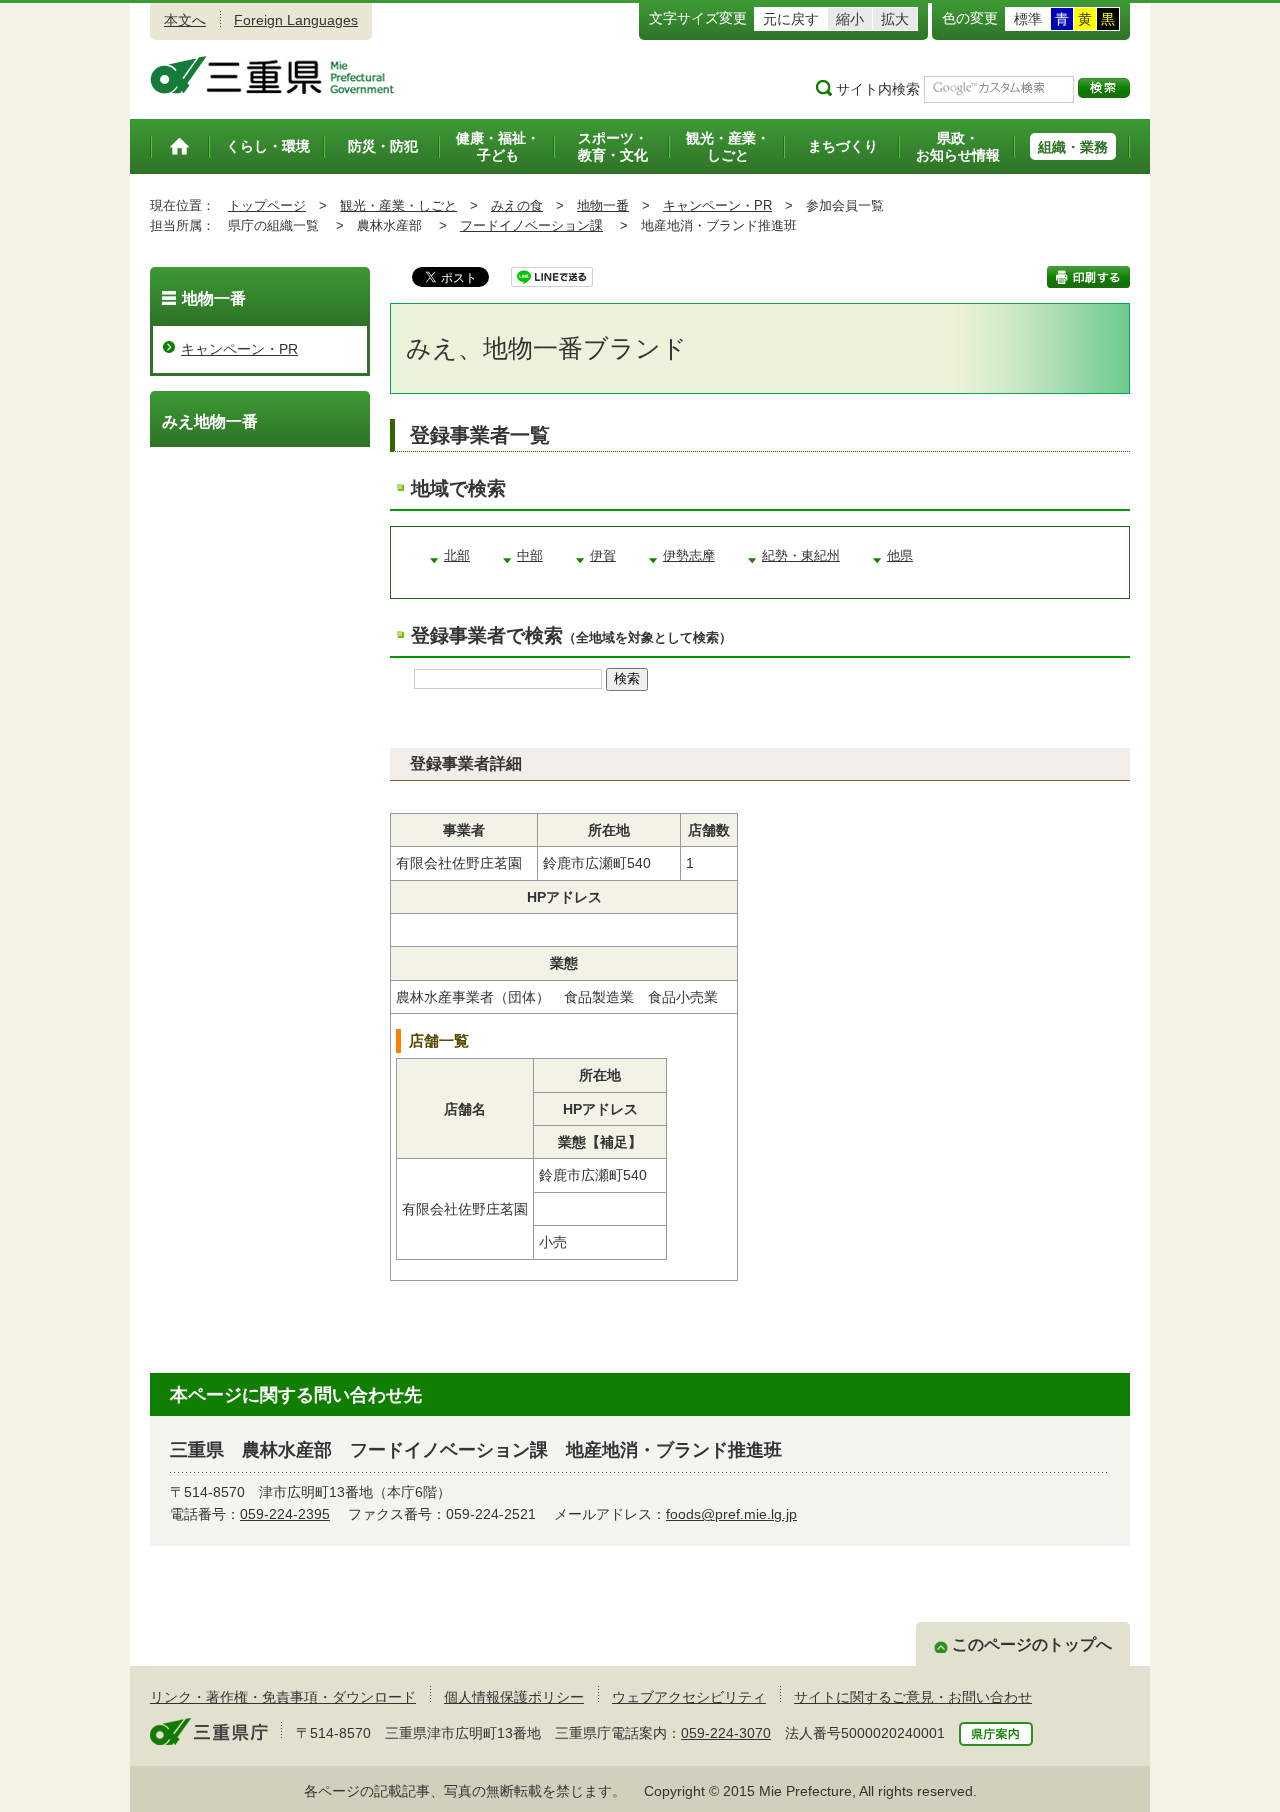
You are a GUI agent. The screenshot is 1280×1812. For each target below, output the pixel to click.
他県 (900, 556)
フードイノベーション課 (531, 225)
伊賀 (603, 556)
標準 (1028, 19)
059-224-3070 (726, 1733)
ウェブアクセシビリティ (689, 1697)
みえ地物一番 (210, 421)
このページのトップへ (1032, 1644)
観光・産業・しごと (398, 205)
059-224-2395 (285, 1514)
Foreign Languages (296, 20)
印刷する (1088, 277)
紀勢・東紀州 (801, 556)
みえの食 (517, 205)
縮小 (850, 19)
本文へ (185, 20)
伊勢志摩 (689, 556)
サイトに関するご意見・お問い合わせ (913, 1697)
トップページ (267, 205)
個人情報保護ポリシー (514, 1697)
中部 (530, 556)
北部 (457, 556)
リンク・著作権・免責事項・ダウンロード (283, 1697)
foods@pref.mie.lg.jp (731, 1514)
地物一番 (603, 205)
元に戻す (791, 19)
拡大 (895, 19)
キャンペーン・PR (717, 205)
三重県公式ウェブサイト (272, 75)
